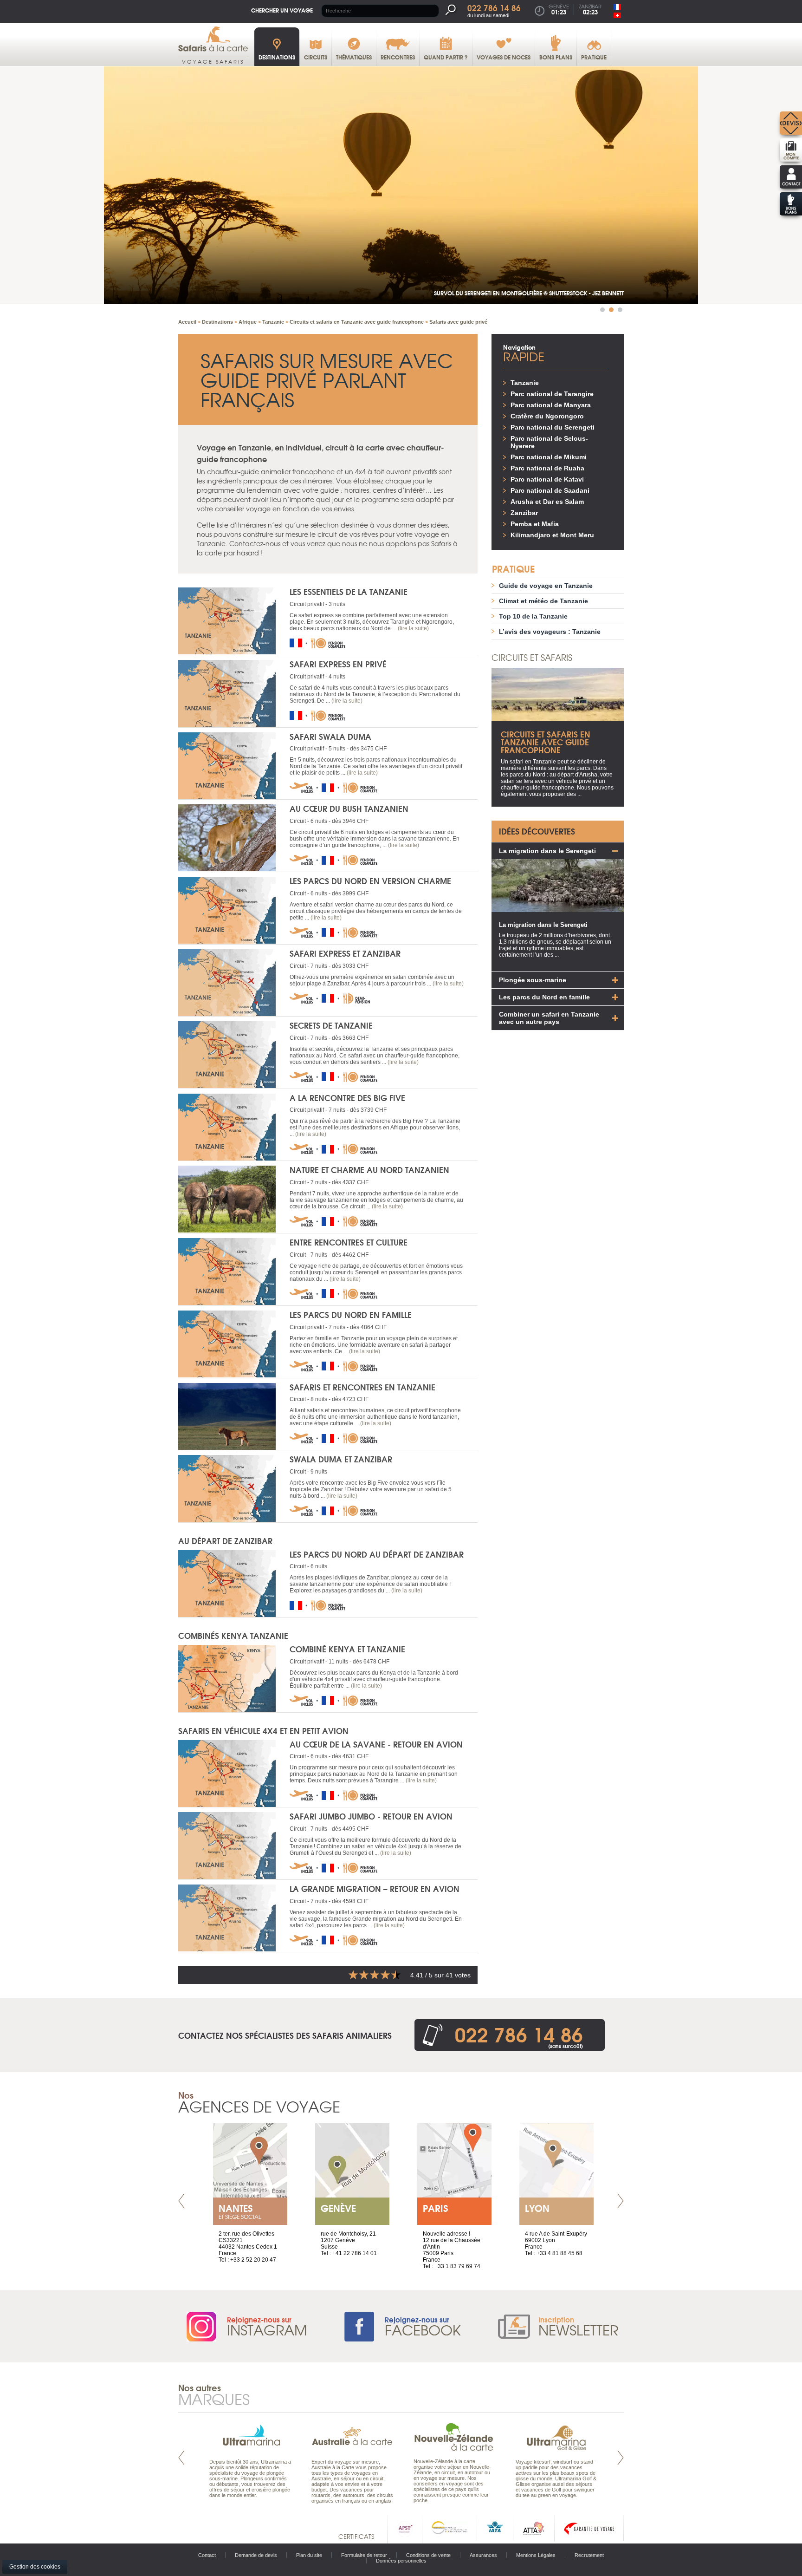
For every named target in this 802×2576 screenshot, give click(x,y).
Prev (181, 2201)
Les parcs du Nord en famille (351, 1314)
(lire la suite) (413, 628)
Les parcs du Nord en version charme (370, 881)
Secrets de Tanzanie (331, 1025)
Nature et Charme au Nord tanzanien (369, 1170)
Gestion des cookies (35, 2567)
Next (621, 2201)
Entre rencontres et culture (349, 1242)
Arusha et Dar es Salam (547, 502)
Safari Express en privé (338, 664)
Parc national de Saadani (550, 490)
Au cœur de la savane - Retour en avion (376, 1744)
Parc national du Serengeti (553, 427)
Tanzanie (525, 383)
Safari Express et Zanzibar (345, 953)
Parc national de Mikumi (549, 457)
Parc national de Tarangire (552, 394)
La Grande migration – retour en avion (375, 1888)
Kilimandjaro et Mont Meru (552, 535)
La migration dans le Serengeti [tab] (547, 851)
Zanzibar (524, 513)
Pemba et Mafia (535, 524)
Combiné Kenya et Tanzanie (347, 1649)
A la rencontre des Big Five (347, 1098)
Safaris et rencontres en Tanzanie (362, 1387)
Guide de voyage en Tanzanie (546, 586)
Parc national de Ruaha (547, 468)
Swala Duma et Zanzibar (341, 1459)
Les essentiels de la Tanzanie (349, 591)
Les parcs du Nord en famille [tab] (544, 997)
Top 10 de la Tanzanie (533, 616)
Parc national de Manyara (551, 405)
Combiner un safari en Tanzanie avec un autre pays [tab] (549, 1018)
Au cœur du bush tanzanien (349, 808)
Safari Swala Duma (330, 736)
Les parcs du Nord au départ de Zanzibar (377, 1554)
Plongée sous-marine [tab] (533, 980)
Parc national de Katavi (547, 479)
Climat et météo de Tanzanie (543, 601)
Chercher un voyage (282, 10)
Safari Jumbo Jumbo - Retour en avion (371, 1816)
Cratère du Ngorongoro (547, 416)
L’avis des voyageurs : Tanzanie (550, 632)
